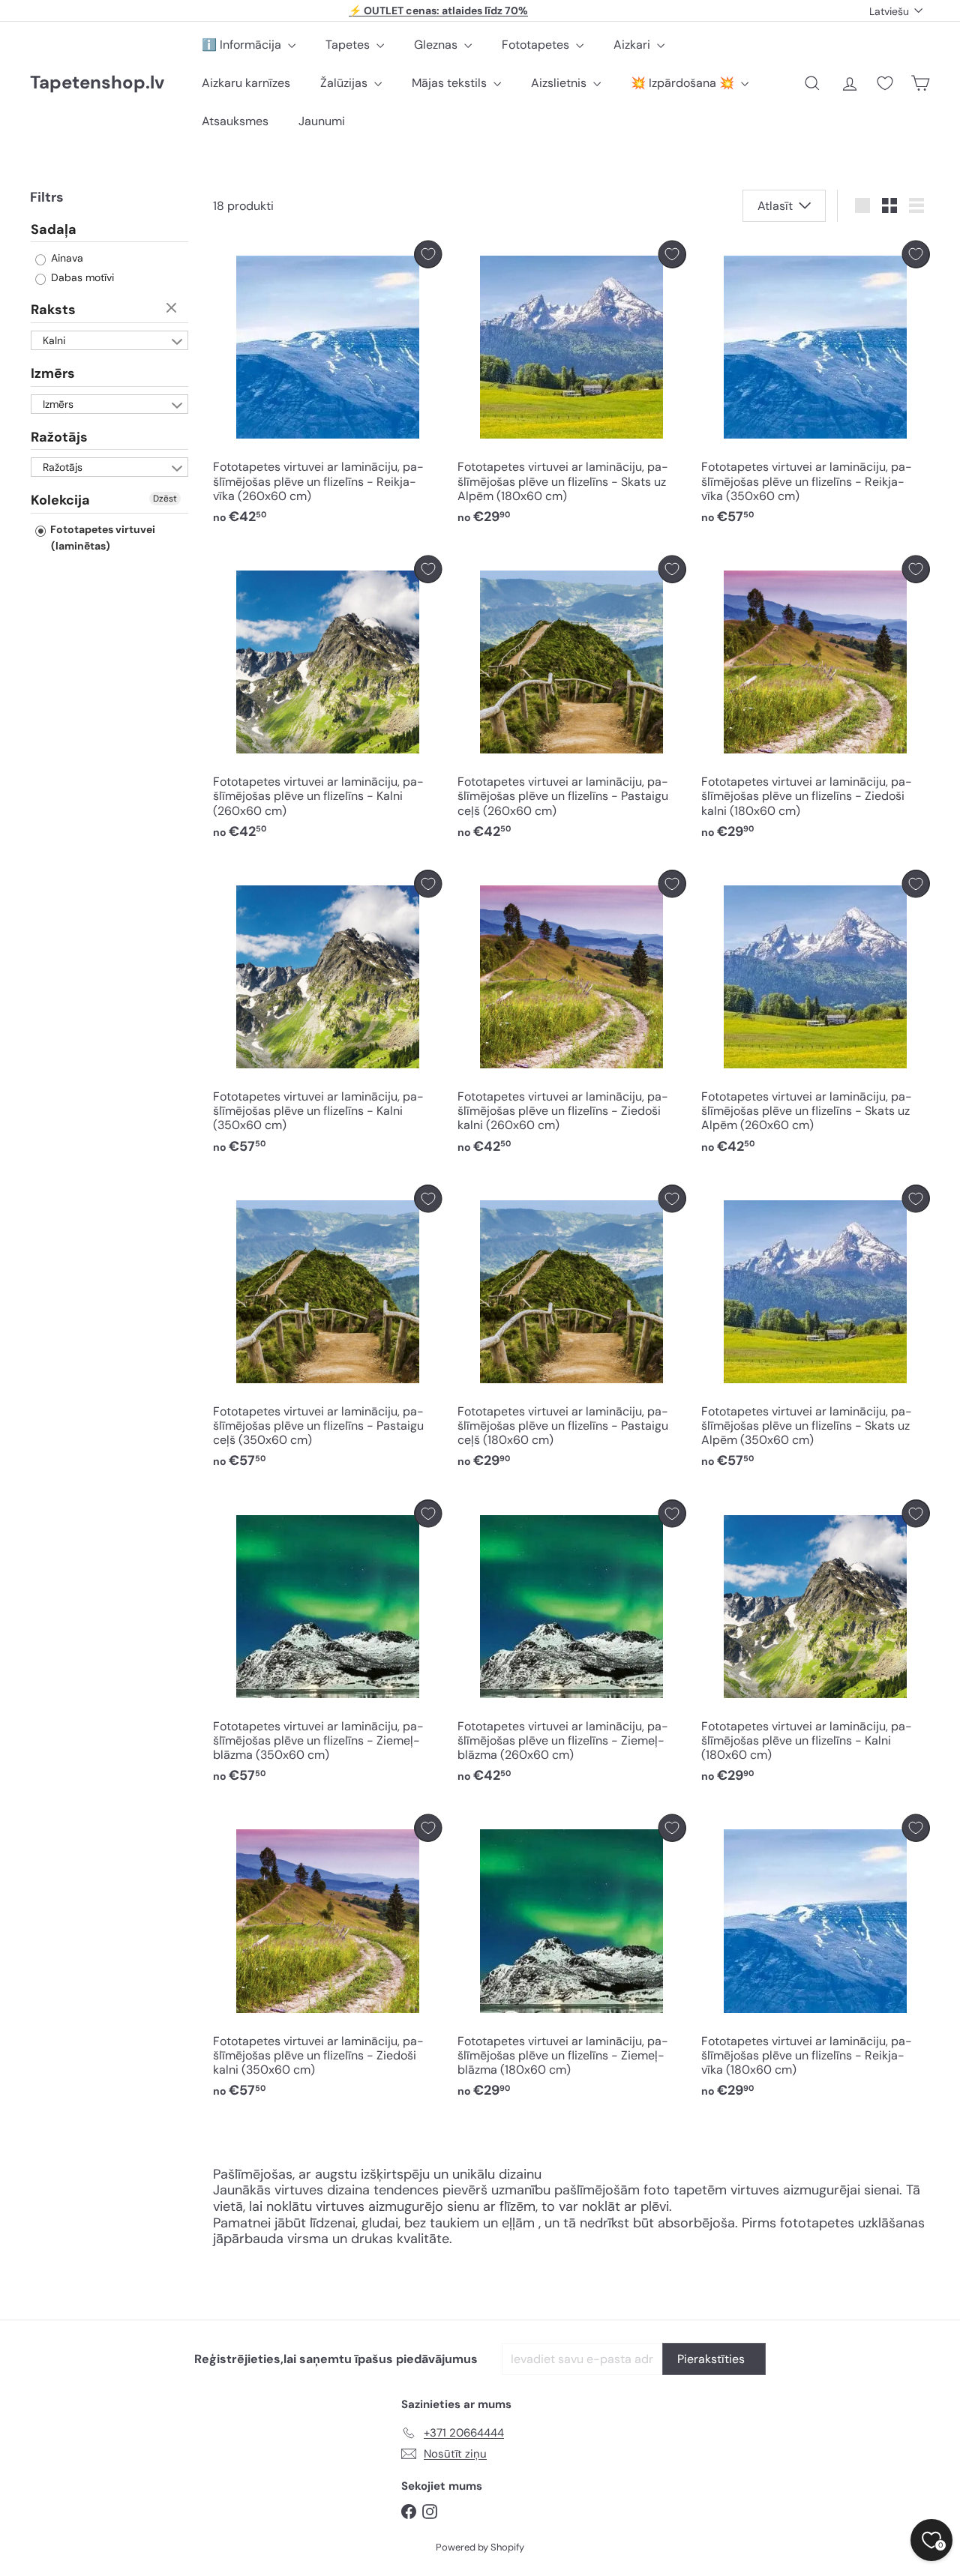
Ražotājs (59, 436)
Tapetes (349, 45)
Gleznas (437, 45)
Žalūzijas (345, 83)
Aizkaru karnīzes (246, 83)
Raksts (53, 310)
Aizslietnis (560, 83)
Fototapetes (537, 45)
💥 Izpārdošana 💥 (684, 83)
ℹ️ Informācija (243, 45)
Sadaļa (54, 229)
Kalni (54, 340)
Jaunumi (322, 121)
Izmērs (53, 373)
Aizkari (633, 45)
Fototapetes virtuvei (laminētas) (102, 537)
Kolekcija (60, 500)
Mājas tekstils (451, 83)
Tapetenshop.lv (97, 83)
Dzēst (173, 309)
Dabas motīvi (81, 277)
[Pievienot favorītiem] (428, 255)
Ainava (66, 258)
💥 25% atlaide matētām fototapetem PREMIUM (439, 10)
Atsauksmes (235, 121)
